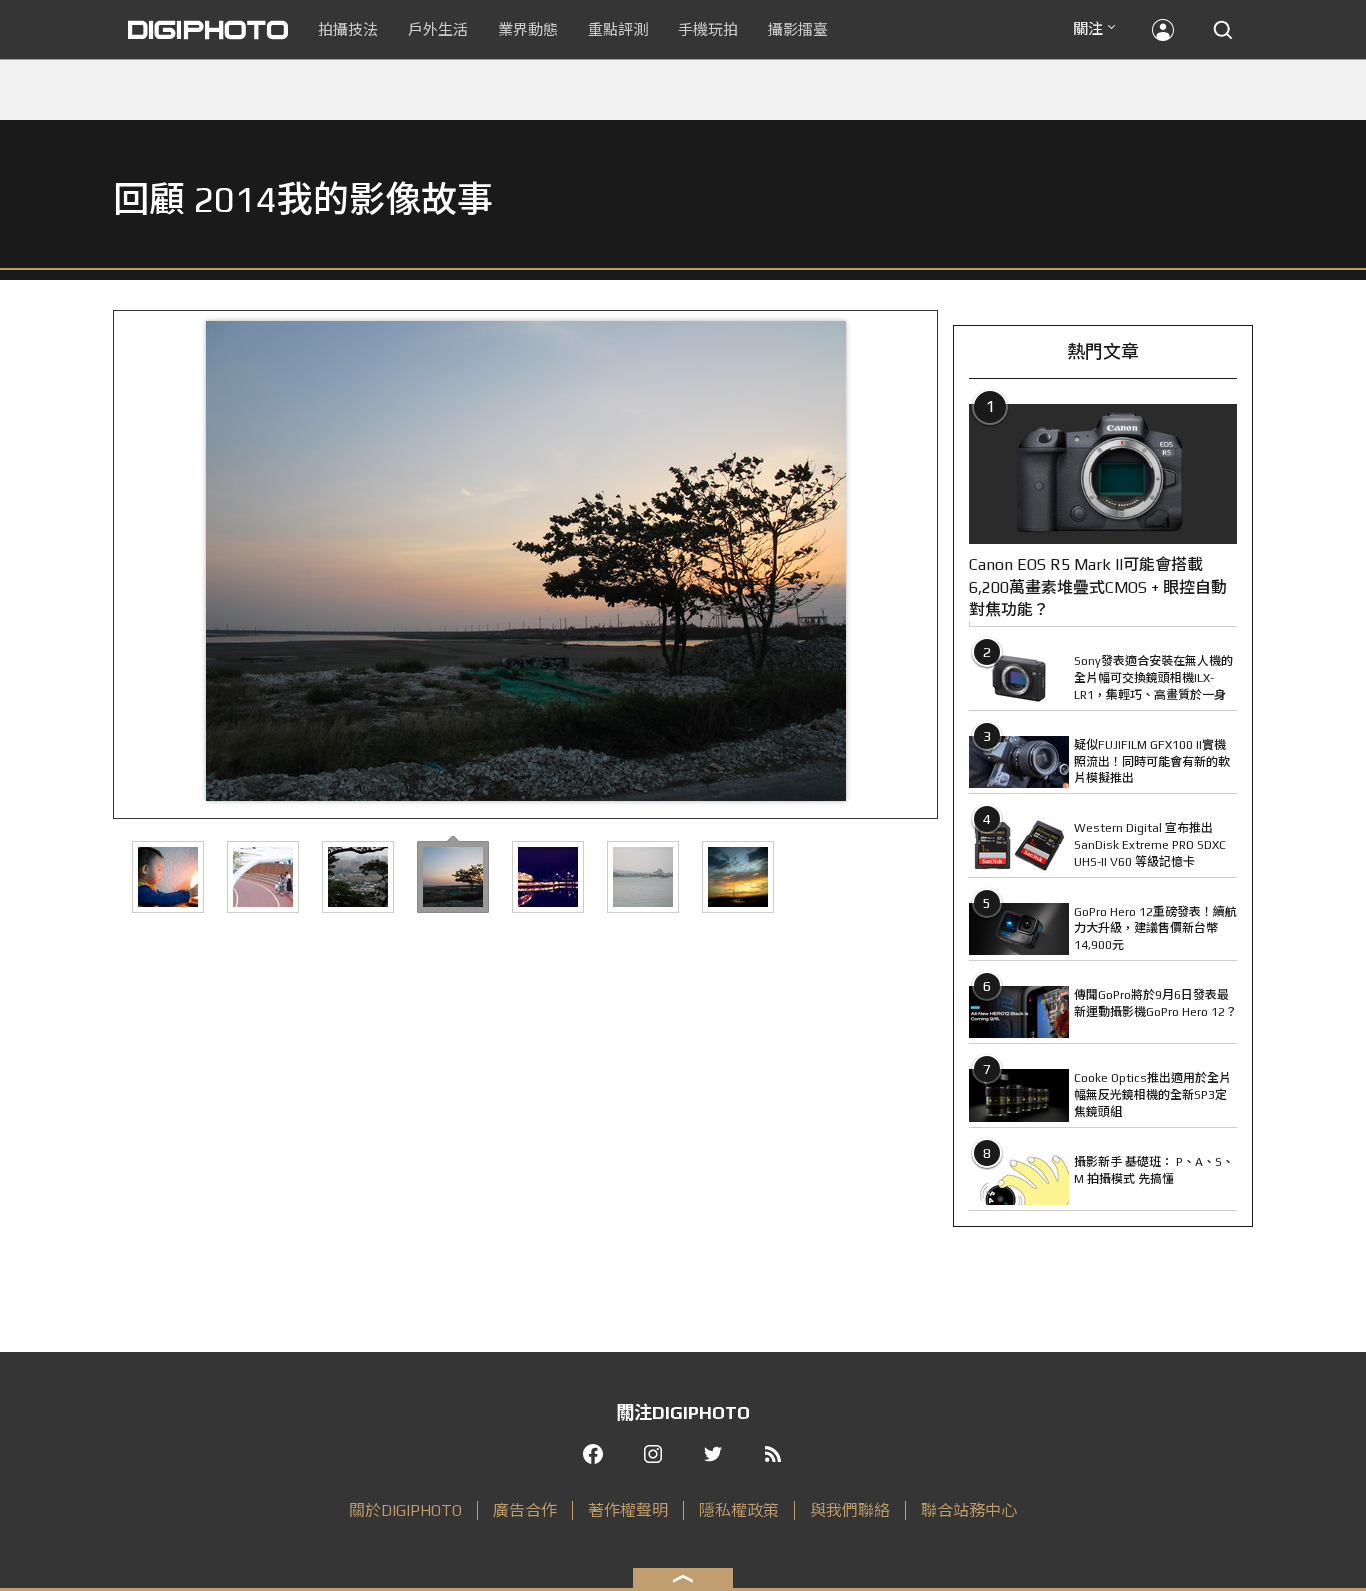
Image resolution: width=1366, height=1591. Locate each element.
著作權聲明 (628, 1510)
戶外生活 (438, 29)
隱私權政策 (739, 1510)
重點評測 (618, 29)
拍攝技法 (348, 29)
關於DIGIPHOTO (405, 1510)
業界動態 (528, 29)
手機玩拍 (708, 29)
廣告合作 (525, 1510)
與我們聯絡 (850, 1510)
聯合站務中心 (969, 1510)
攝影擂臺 (798, 29)
